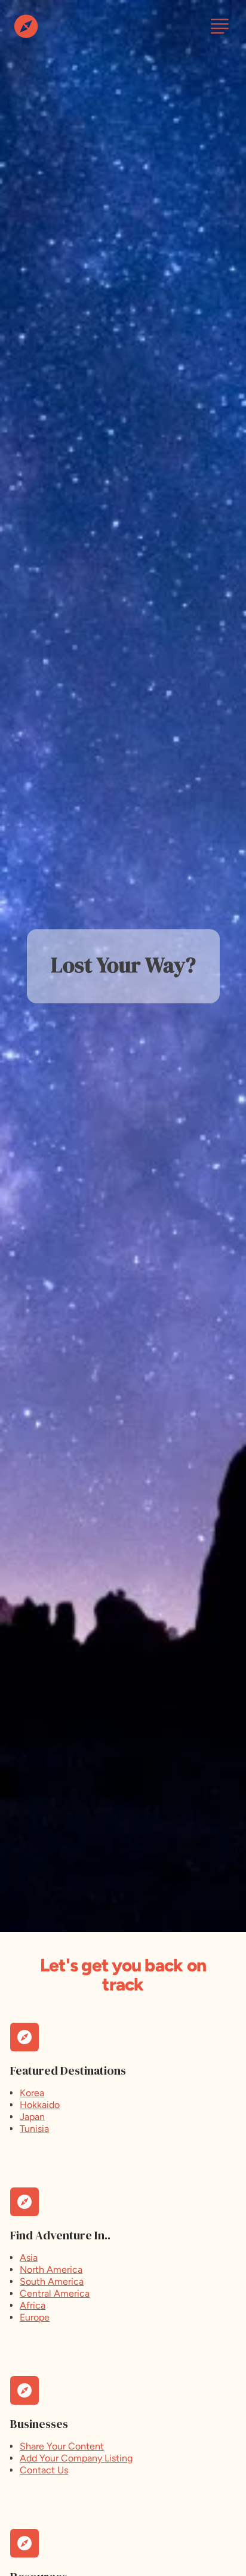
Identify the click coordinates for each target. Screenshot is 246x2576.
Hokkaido (40, 2105)
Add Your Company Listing (76, 2458)
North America (51, 2270)
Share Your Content (62, 2446)
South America (52, 2281)
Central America (55, 2293)
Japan (32, 2117)
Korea (32, 2093)
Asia (29, 2258)
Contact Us (44, 2470)
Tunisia (34, 2129)
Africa (33, 2305)
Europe (35, 2317)
